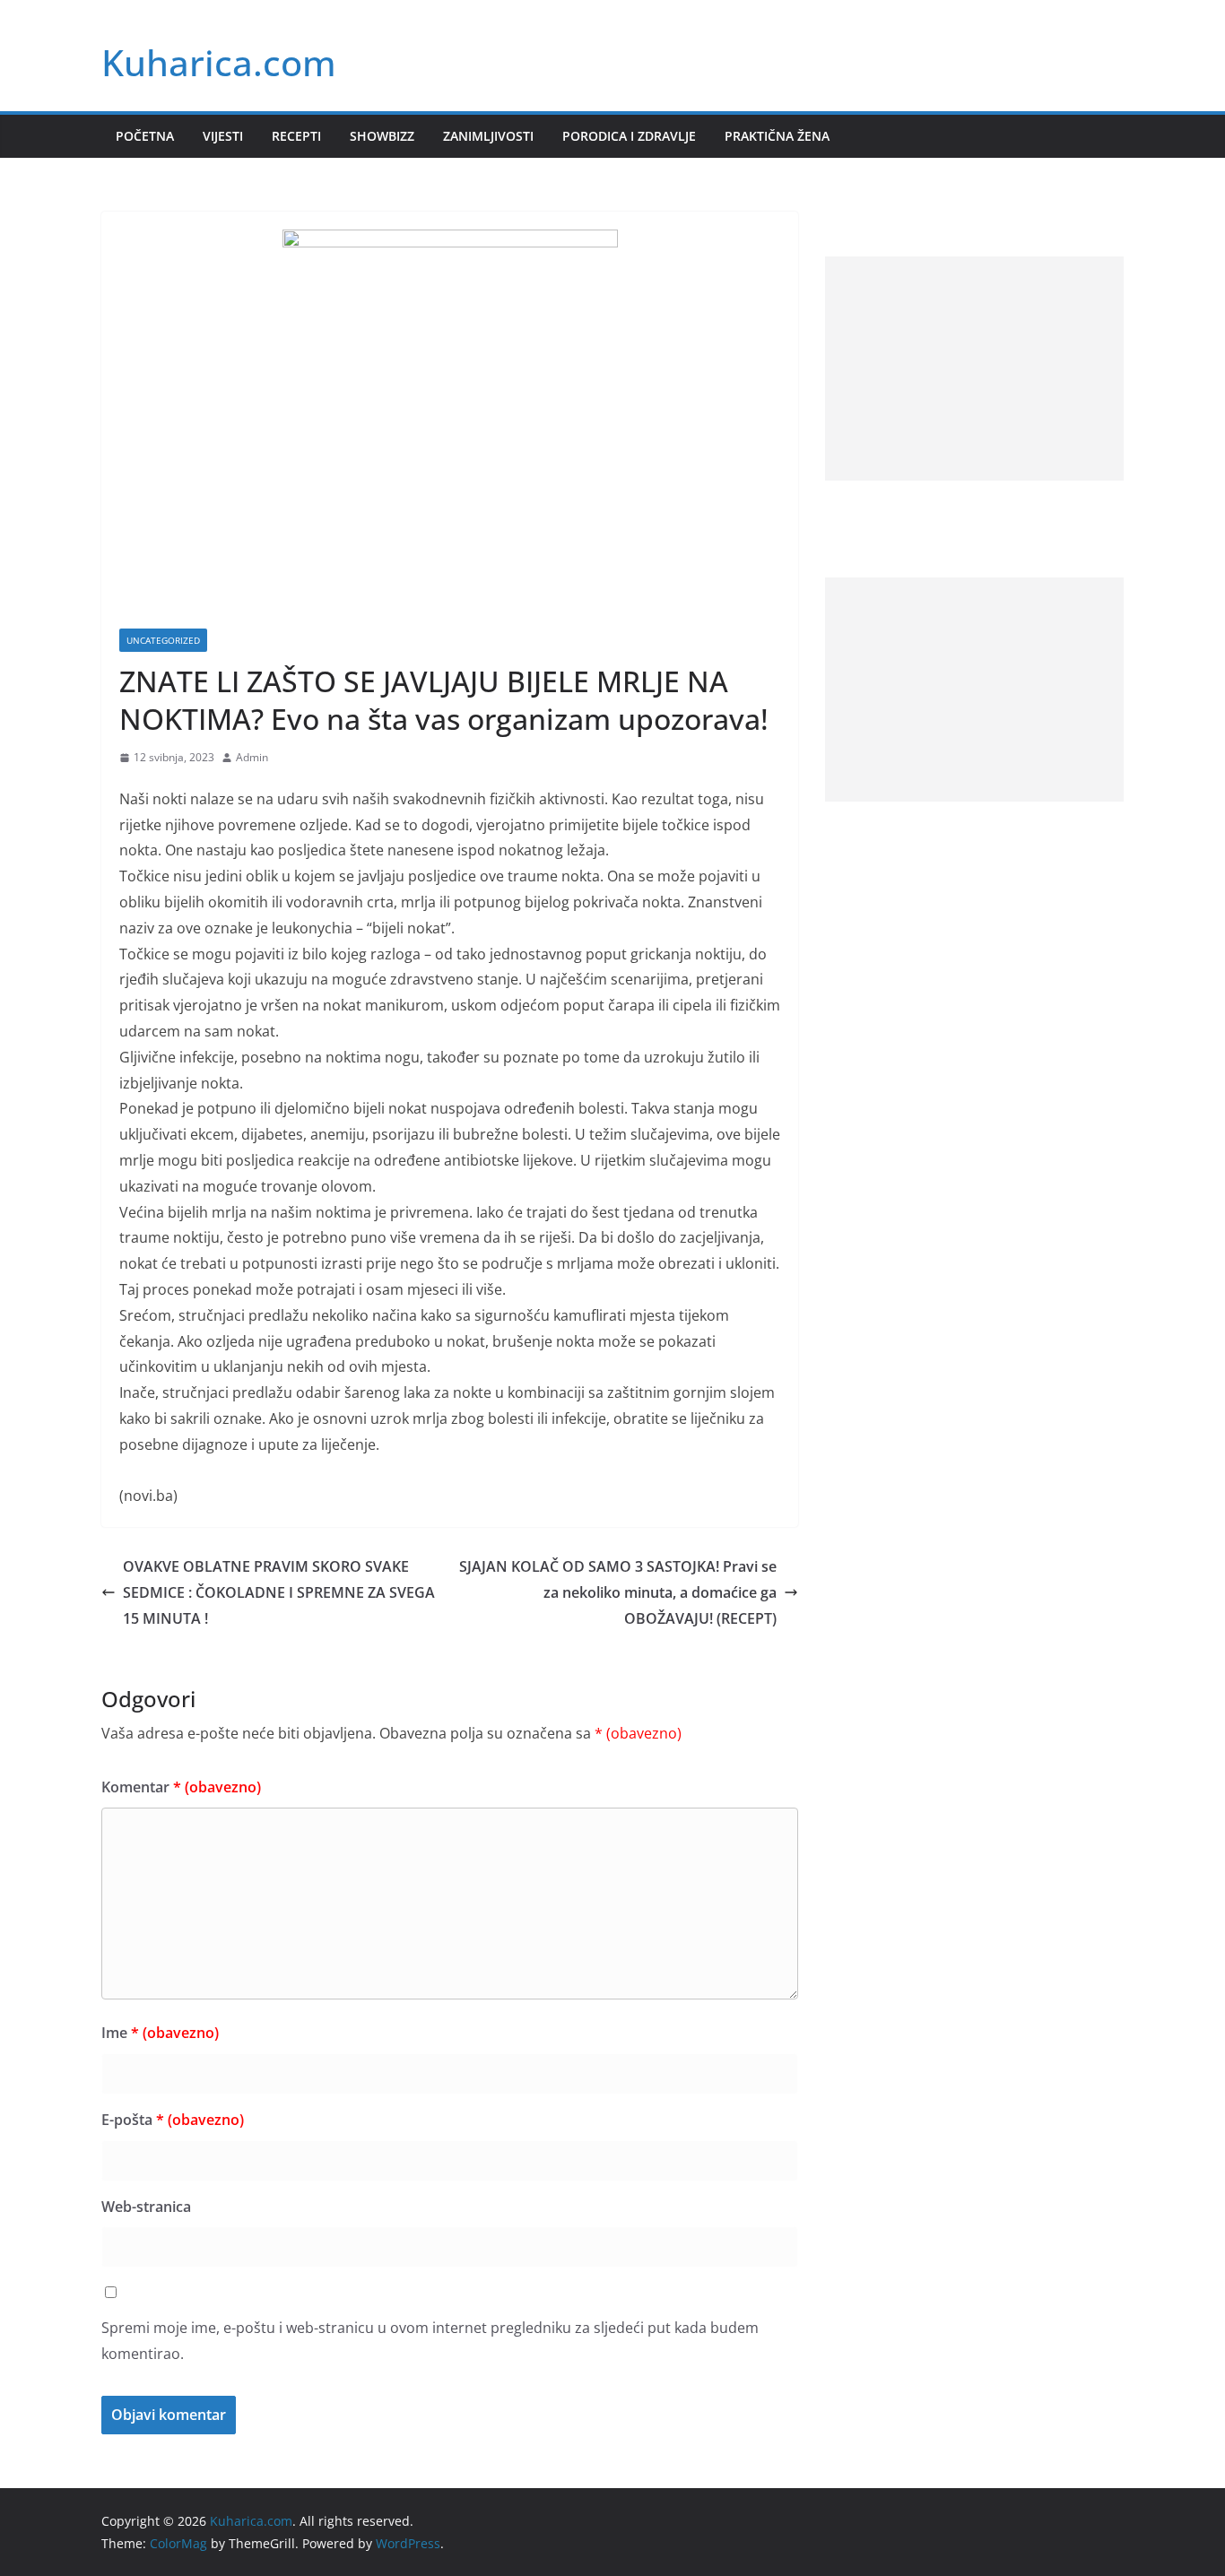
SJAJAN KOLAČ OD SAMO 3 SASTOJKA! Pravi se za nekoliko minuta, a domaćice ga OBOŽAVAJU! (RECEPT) (618, 1592)
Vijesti (223, 136)
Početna (145, 136)
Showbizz (382, 136)
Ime (160, 2033)
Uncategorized (163, 640)
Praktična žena (777, 136)
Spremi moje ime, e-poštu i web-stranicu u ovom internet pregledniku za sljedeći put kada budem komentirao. (430, 2341)
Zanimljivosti (488, 136)
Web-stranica (146, 2207)
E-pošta (173, 2120)
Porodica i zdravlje (629, 136)
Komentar (181, 1787)
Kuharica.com (219, 62)
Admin (252, 757)
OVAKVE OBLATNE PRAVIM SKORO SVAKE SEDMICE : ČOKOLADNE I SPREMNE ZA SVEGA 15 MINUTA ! (279, 1592)
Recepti (296, 136)
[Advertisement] (974, 369)
